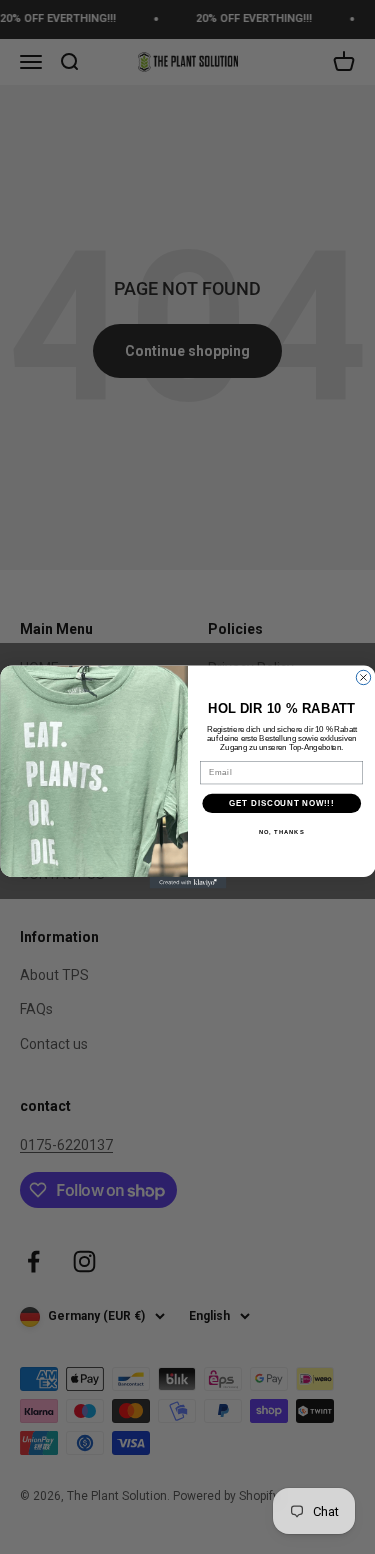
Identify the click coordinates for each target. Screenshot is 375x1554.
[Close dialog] (363, 677)
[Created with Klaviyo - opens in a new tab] (187, 883)
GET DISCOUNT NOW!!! (281, 803)
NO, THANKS (281, 832)
